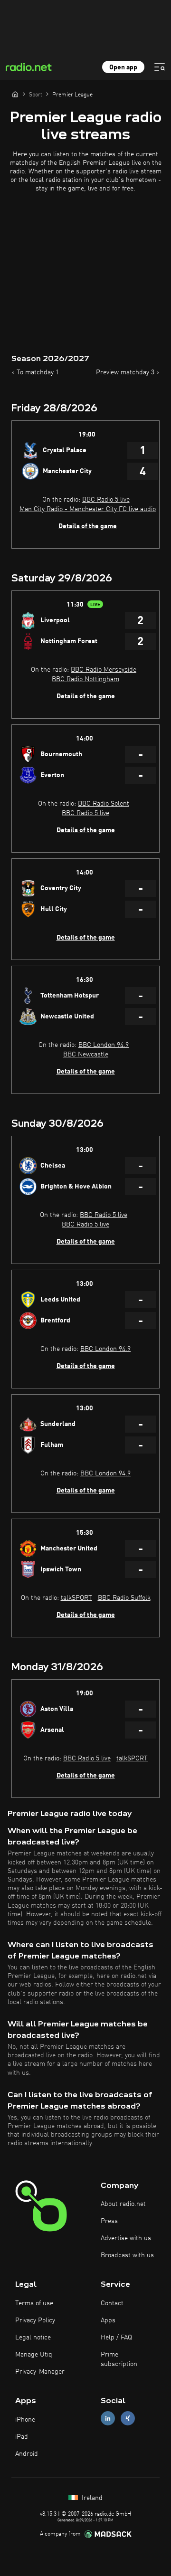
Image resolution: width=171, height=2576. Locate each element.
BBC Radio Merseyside (104, 670)
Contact (112, 2303)
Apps (108, 2320)
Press (109, 2221)
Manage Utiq (34, 2355)
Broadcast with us (127, 2255)
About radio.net (123, 2204)
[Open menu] (160, 67)
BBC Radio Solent (104, 804)
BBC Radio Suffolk (124, 1598)
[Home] (15, 94)
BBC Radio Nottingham (85, 679)
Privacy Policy (35, 2320)
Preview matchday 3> (128, 372)
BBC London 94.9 (104, 1045)
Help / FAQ (116, 2338)
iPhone (25, 2420)
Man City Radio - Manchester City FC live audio (88, 509)
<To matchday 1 (35, 372)
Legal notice (33, 2338)
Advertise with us (126, 2238)
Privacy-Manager (40, 2372)
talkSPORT (76, 1598)
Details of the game (88, 526)
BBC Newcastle (86, 1055)
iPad (22, 2437)
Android (27, 2454)
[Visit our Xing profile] (128, 2419)
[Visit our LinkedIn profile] (108, 2419)
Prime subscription (119, 2359)
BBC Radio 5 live (106, 500)
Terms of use (34, 2303)
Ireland (91, 2498)
